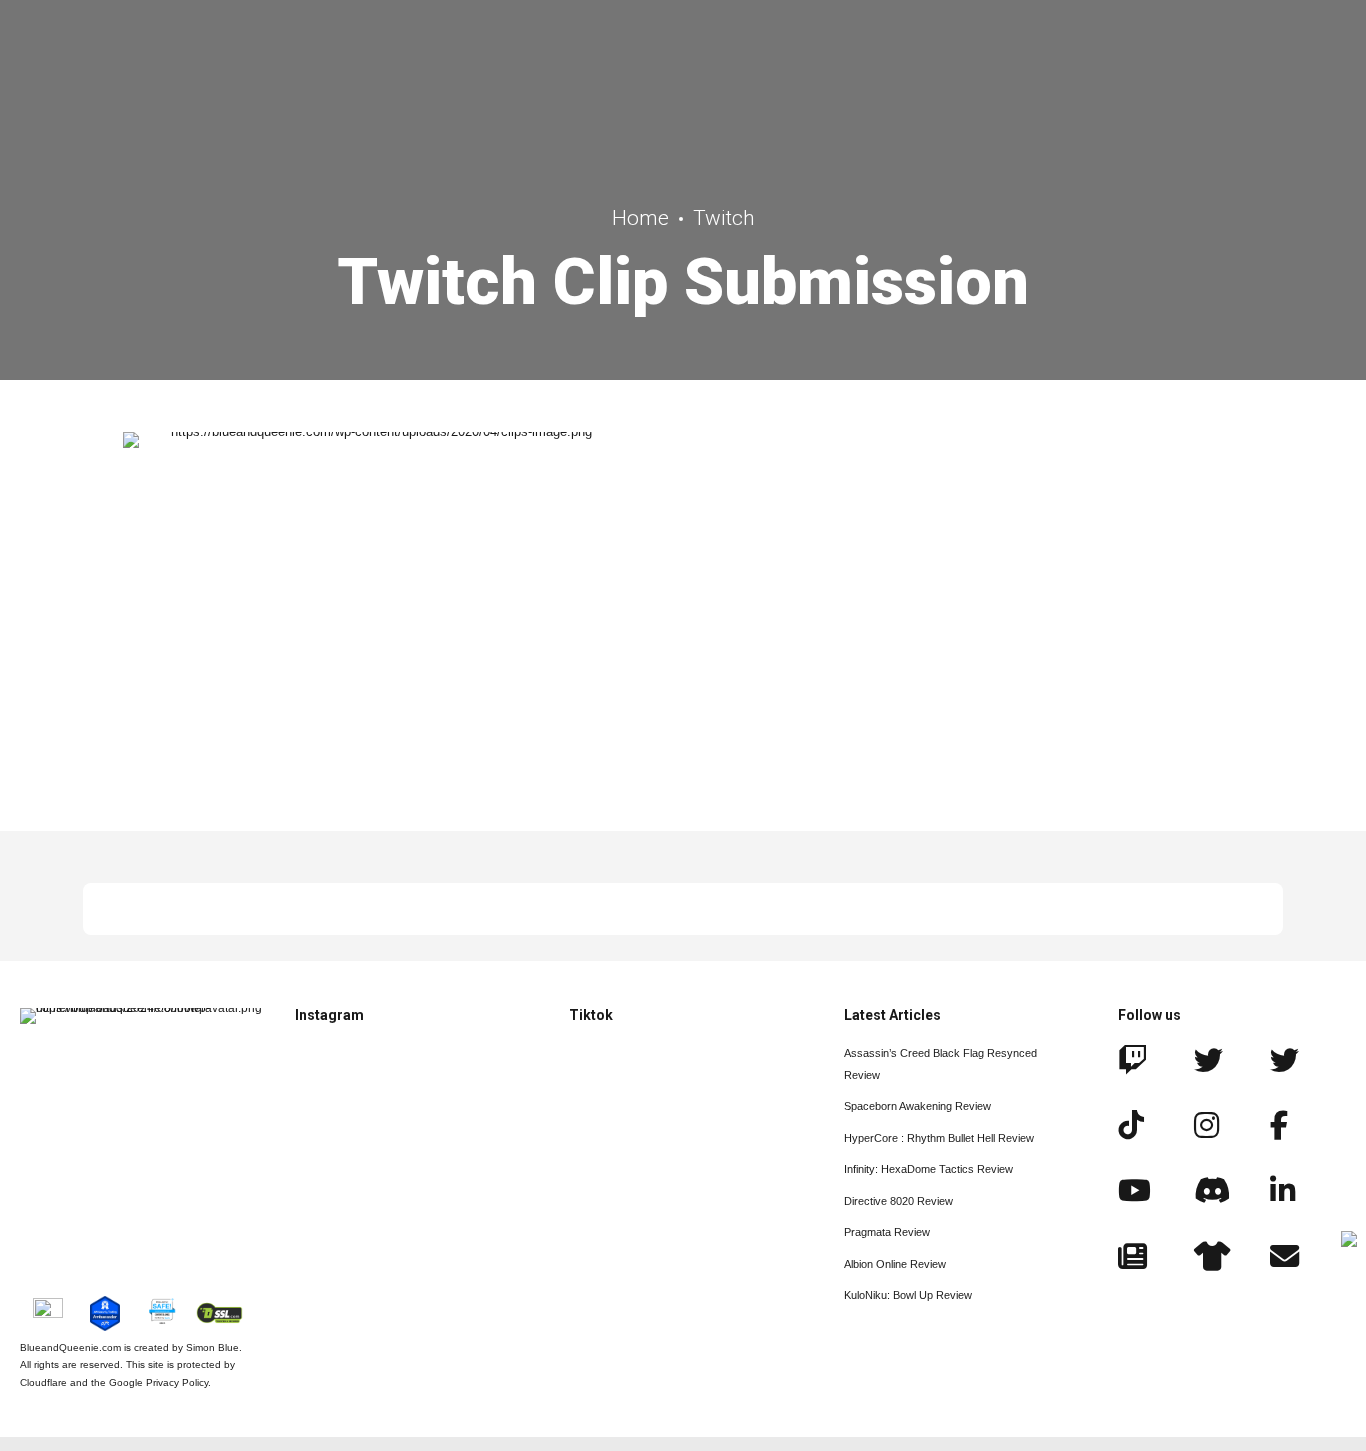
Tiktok (591, 1015)
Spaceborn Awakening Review (917, 1106)
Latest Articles (892, 1015)
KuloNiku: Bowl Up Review (908, 1295)
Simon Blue (212, 1347)
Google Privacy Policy (158, 1382)
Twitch (724, 218)
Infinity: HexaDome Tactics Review (928, 1169)
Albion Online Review (895, 1264)
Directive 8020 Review (898, 1201)
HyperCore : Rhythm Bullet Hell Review (939, 1138)
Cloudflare (43, 1382)
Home (640, 218)
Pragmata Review (887, 1232)
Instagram (329, 1015)
